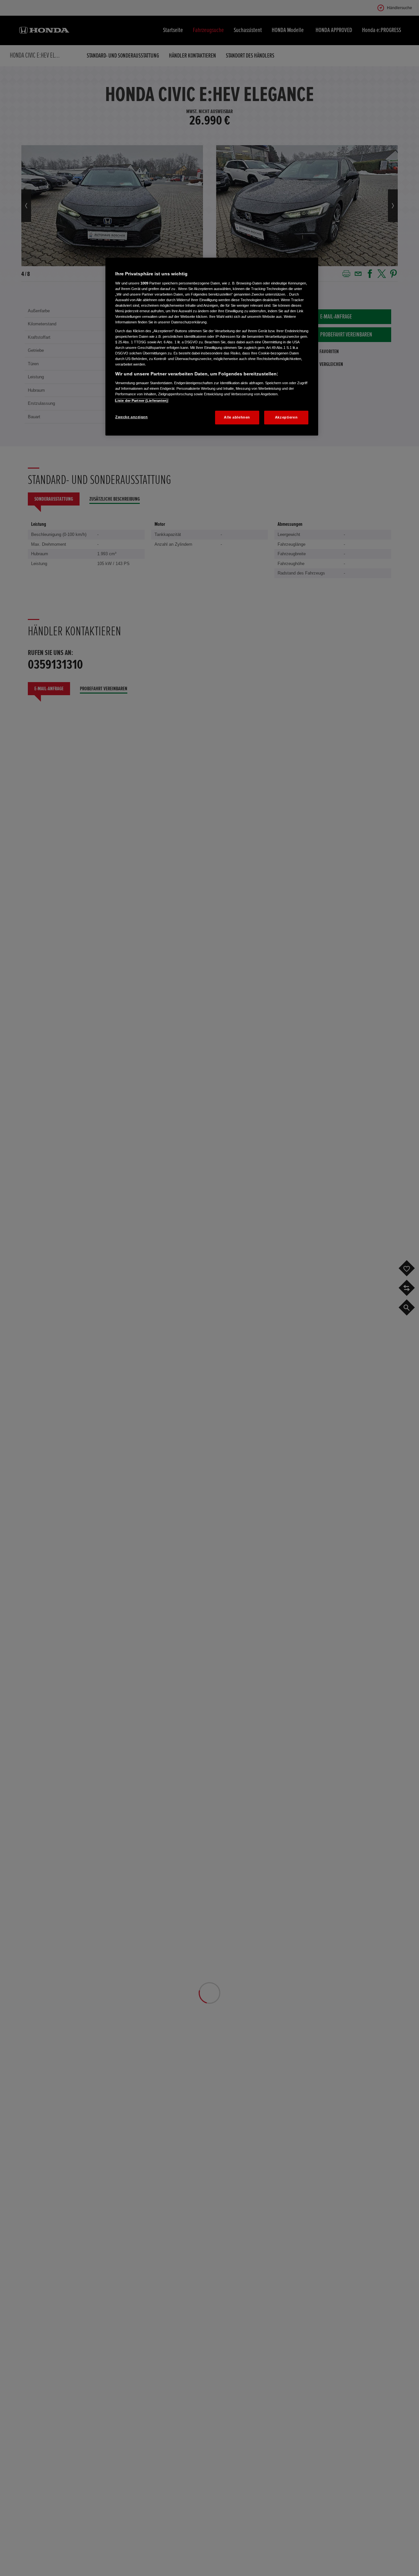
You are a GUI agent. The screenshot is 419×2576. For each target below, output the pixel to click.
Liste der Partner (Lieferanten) (142, 401)
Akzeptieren (286, 417)
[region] (212, 347)
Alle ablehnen (237, 417)
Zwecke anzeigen (132, 417)
